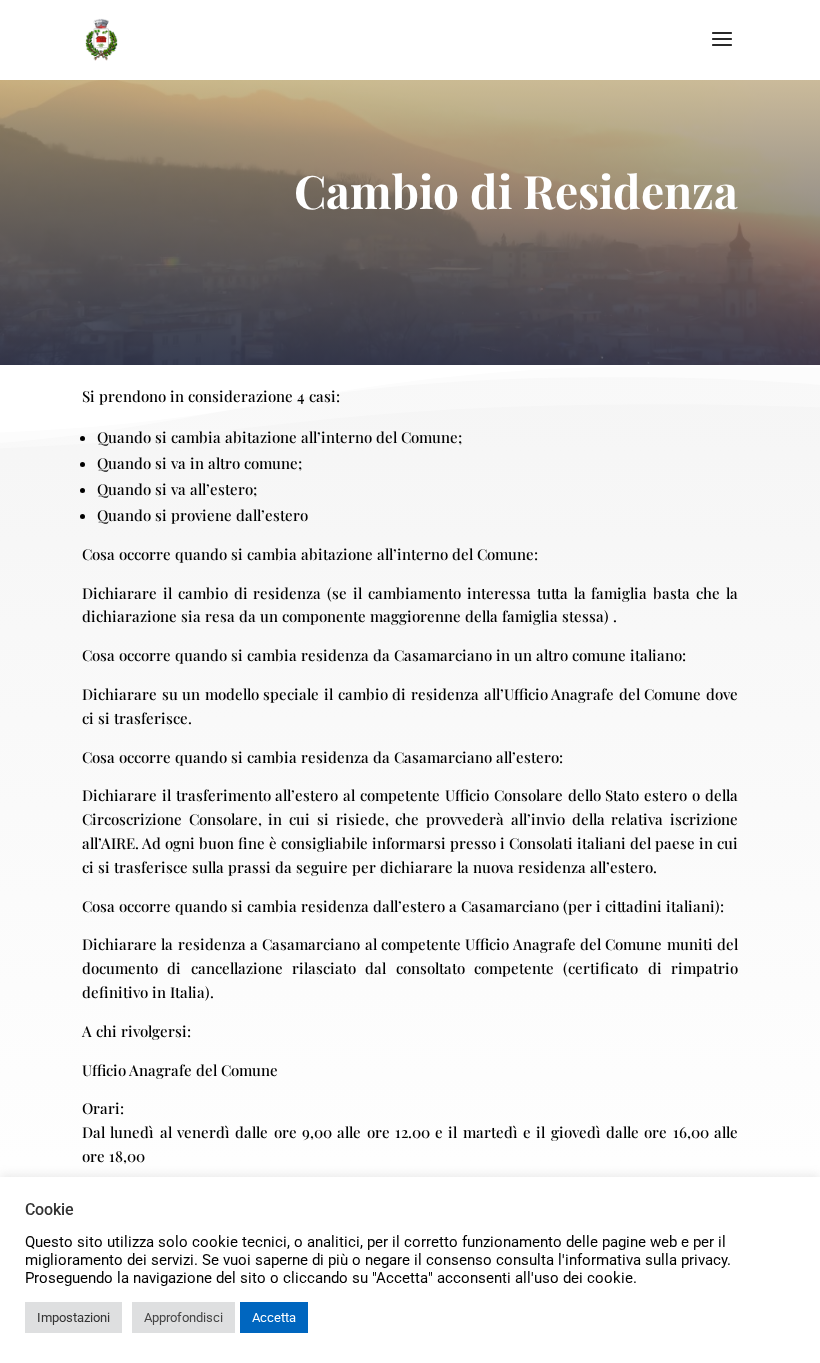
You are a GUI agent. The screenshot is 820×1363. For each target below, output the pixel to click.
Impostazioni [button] (73, 1317)
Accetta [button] (274, 1317)
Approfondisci (183, 1317)
